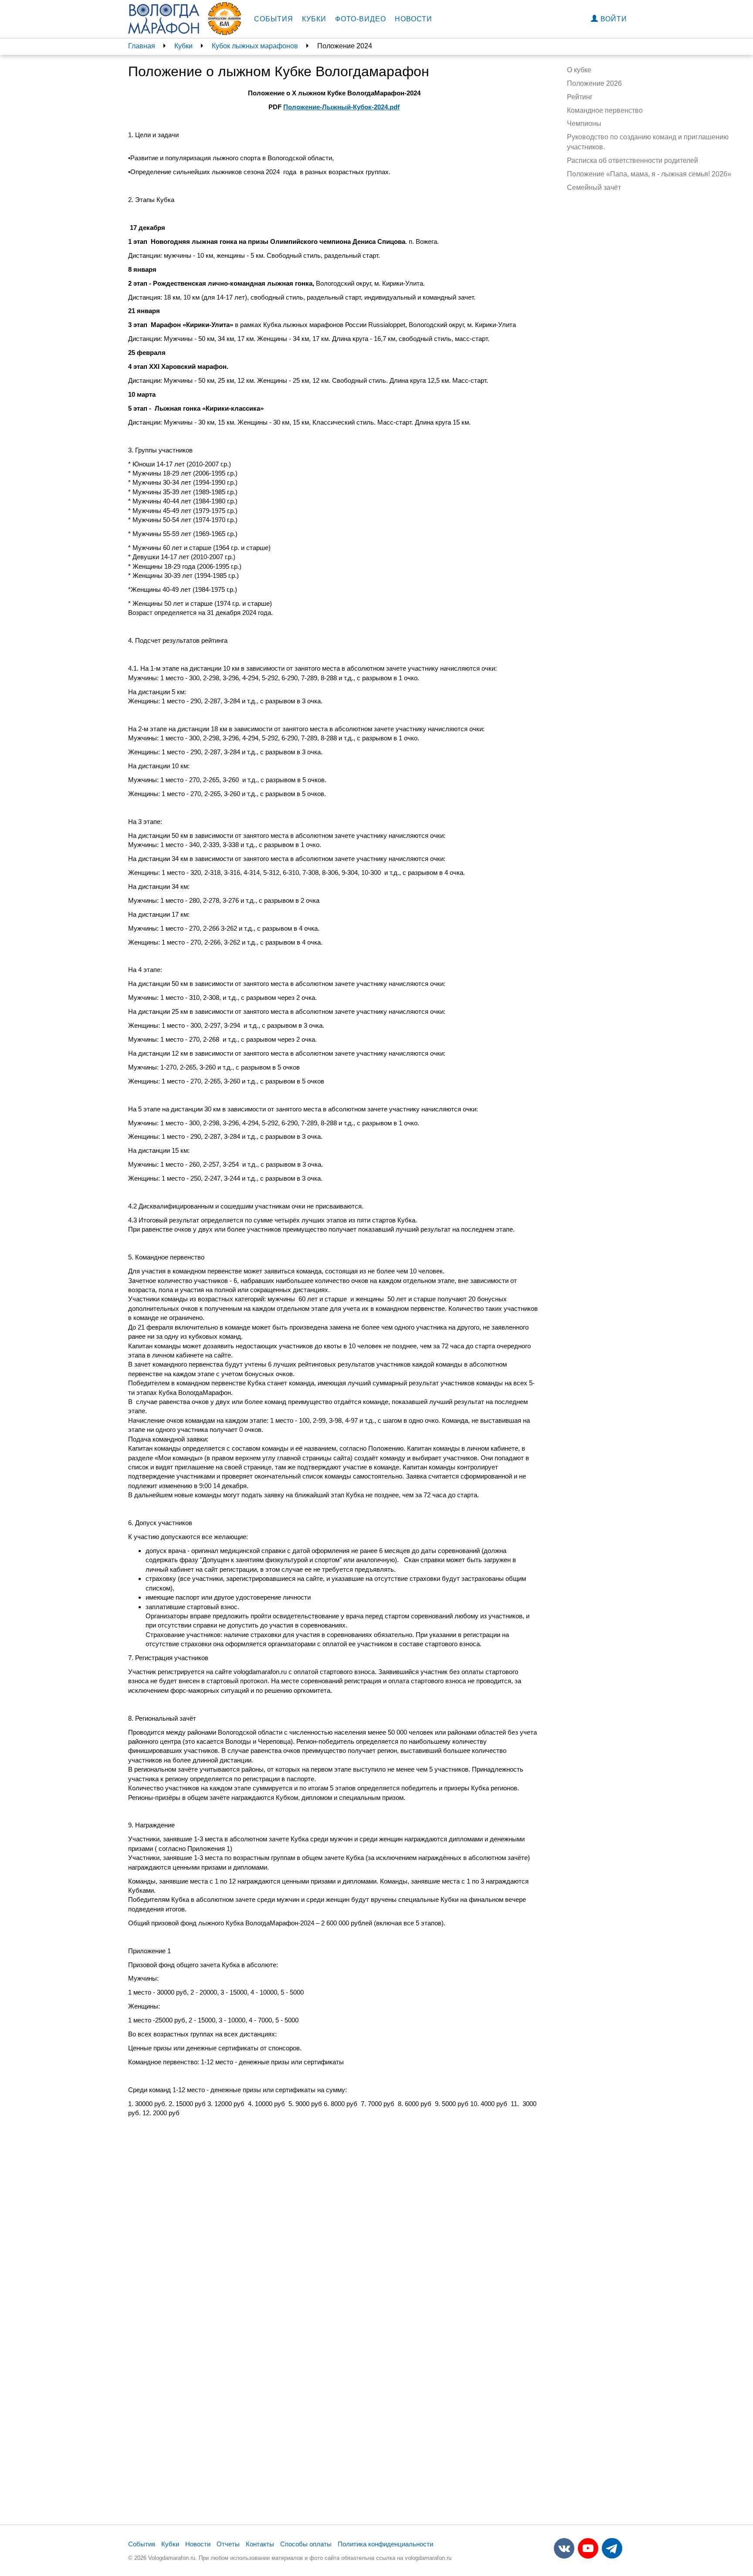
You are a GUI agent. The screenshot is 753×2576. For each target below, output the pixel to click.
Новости (414, 19)
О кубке (579, 70)
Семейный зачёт (594, 187)
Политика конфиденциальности (385, 2544)
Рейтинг (580, 97)
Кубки (314, 19)
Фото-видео (361, 19)
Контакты (260, 2544)
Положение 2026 (594, 83)
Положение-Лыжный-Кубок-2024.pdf (341, 107)
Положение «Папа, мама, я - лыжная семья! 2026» (649, 174)
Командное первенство (605, 110)
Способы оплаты (306, 2544)
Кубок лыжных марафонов (255, 46)
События (274, 19)
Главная (142, 46)
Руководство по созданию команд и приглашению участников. (648, 142)
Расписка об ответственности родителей (633, 160)
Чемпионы (584, 123)
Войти (613, 19)
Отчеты (228, 2544)
